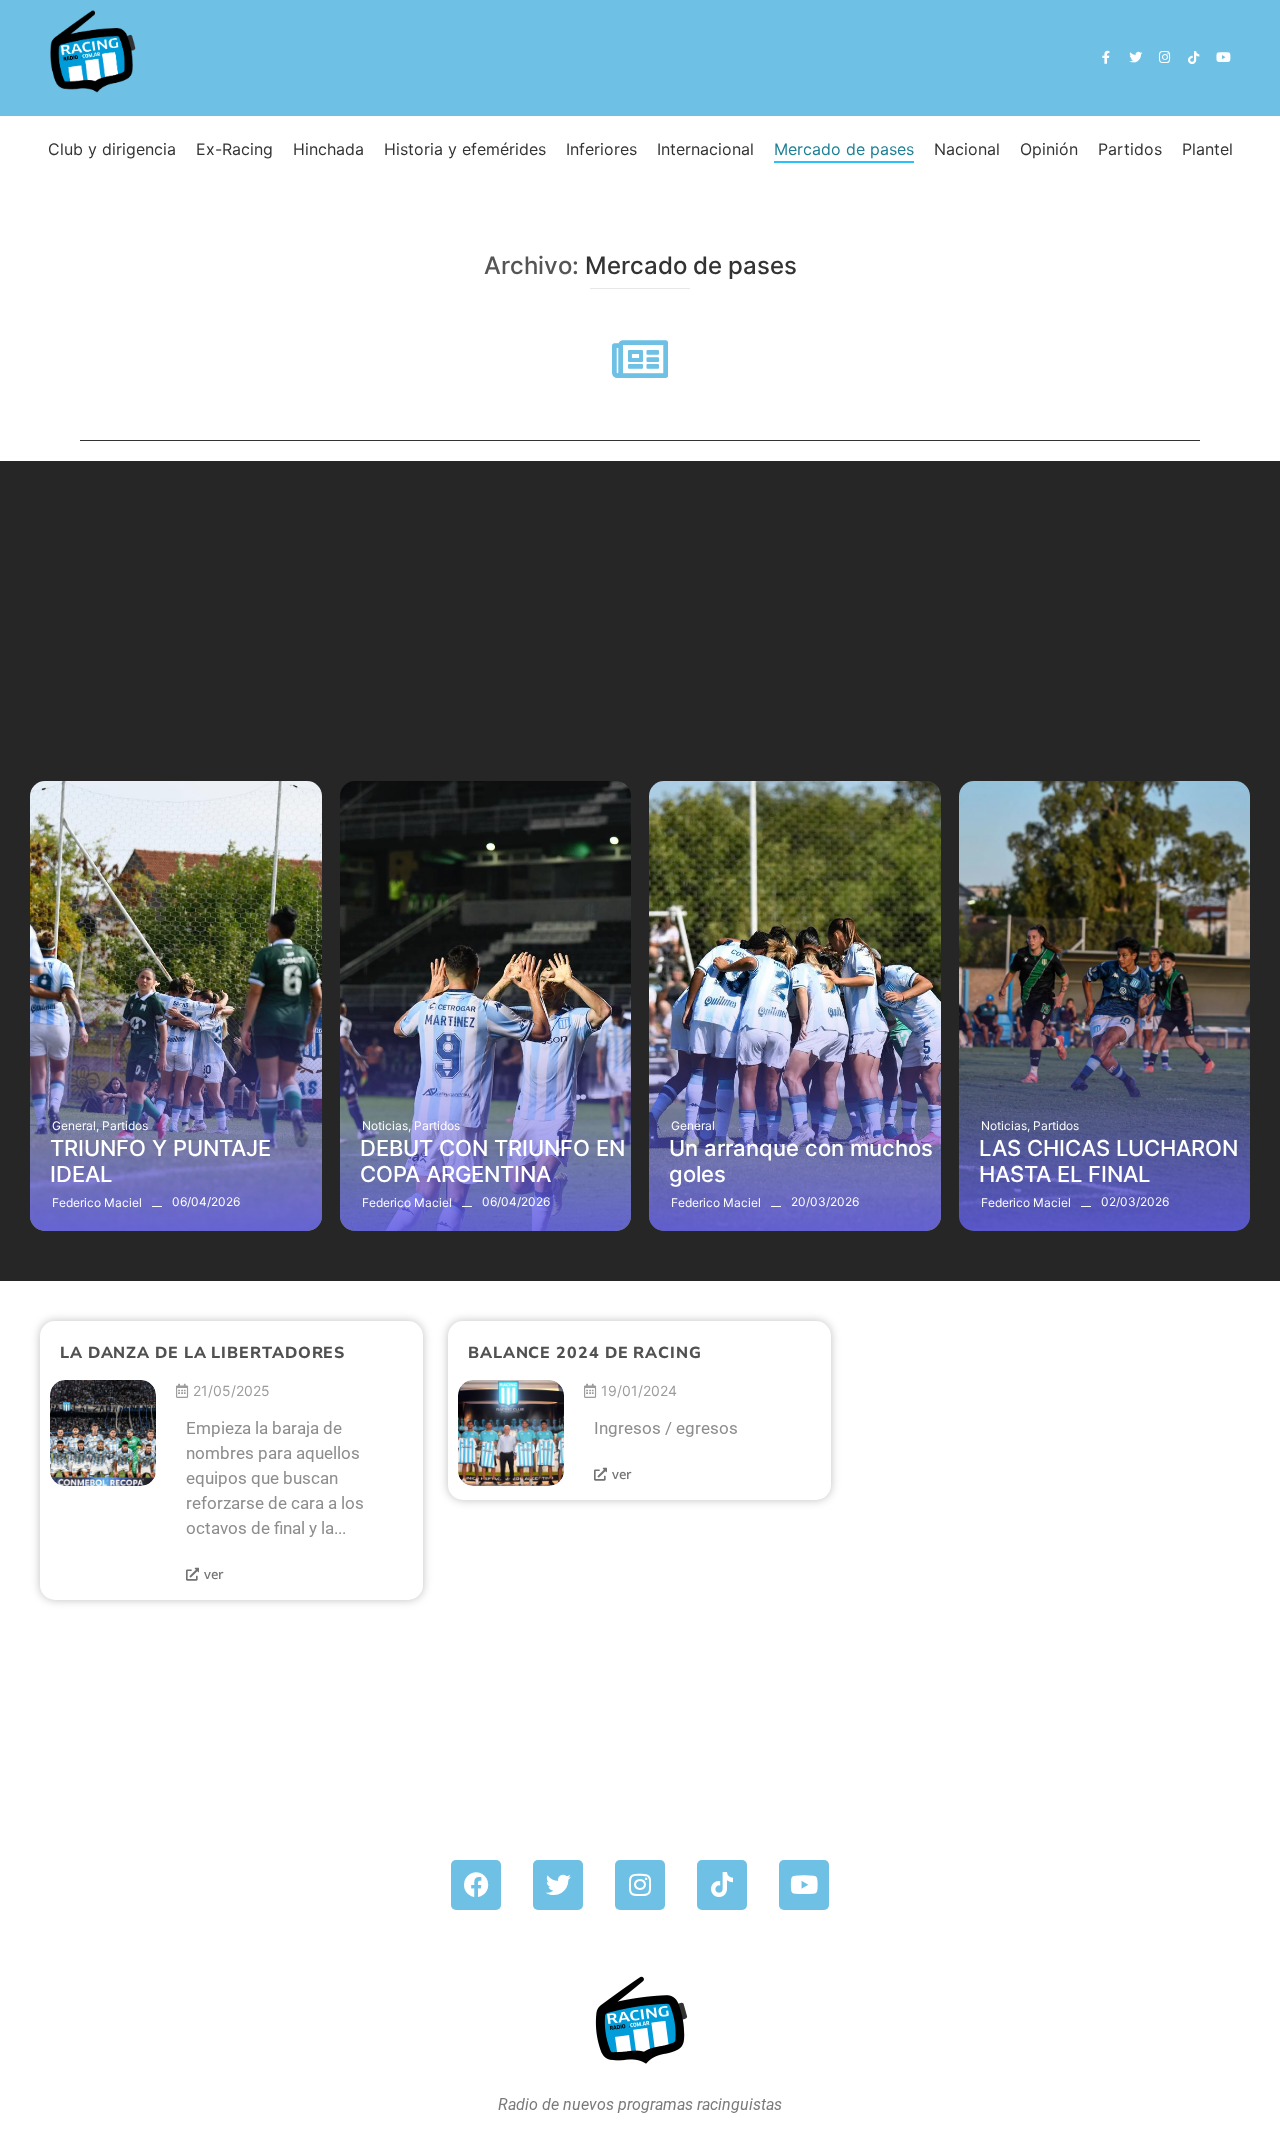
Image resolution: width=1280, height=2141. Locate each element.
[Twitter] (1134, 57)
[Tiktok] (1193, 57)
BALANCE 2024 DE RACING (585, 1353)
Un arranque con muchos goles (801, 1161)
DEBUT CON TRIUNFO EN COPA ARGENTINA (492, 1161)
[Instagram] (1164, 57)
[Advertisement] (640, 601)
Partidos (125, 1125)
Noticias (386, 1125)
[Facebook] (476, 1885)
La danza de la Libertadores (202, 1353)
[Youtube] (1223, 57)
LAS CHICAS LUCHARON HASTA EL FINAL (1108, 1161)
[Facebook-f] (1105, 57)
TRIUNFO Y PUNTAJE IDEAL (160, 1161)
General (75, 1125)
